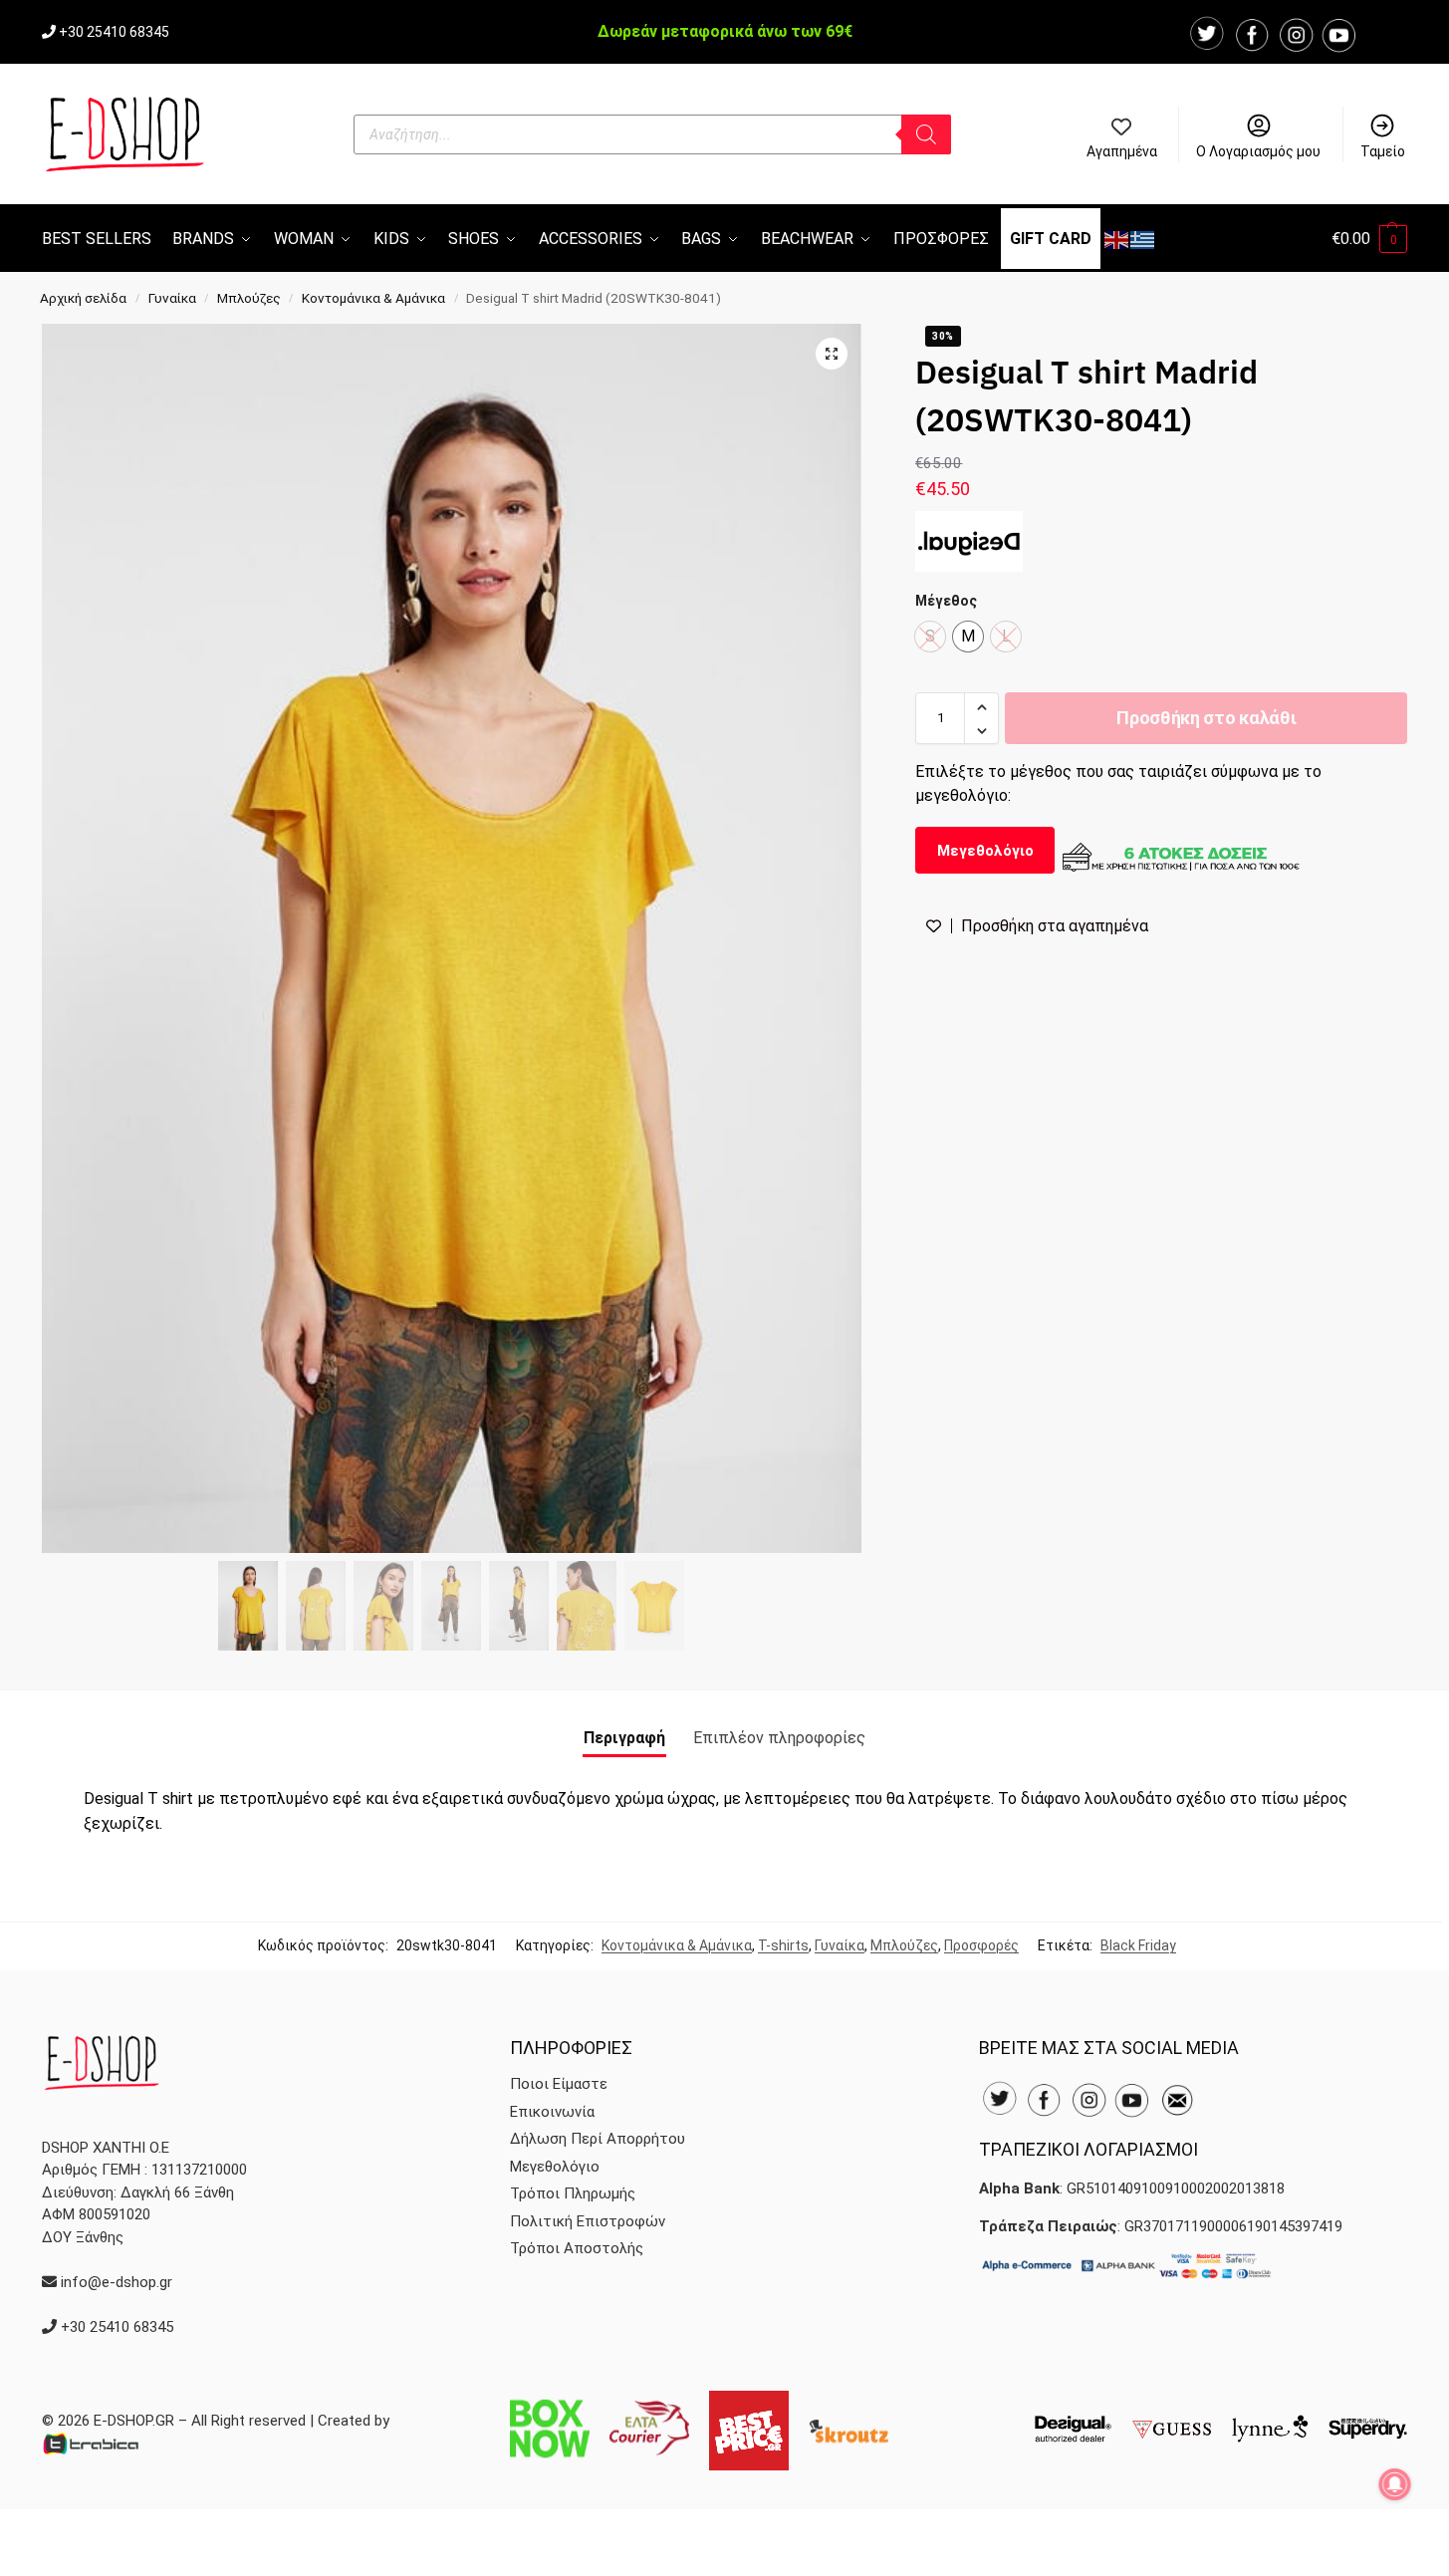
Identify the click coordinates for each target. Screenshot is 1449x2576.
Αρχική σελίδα (83, 298)
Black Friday (1138, 1945)
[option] (968, 638)
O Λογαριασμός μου (1258, 151)
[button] (1369, 239)
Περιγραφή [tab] (624, 1738)
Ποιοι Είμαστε (559, 2084)
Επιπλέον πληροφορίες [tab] (779, 1738)
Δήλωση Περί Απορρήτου (598, 2139)
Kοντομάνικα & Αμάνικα (373, 298)
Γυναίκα (172, 298)
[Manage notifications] (1395, 2484)
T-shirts (783, 1945)
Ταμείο (1383, 151)
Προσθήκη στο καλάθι (1206, 719)
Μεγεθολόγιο (985, 851)
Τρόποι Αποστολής (577, 2248)
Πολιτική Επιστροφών (588, 2221)
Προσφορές (981, 1945)
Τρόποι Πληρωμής (573, 2193)
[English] (1117, 239)
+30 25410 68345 (114, 32)
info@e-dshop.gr (117, 2282)
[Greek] (1143, 239)
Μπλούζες (249, 298)
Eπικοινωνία (552, 2112)
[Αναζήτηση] (926, 134)
